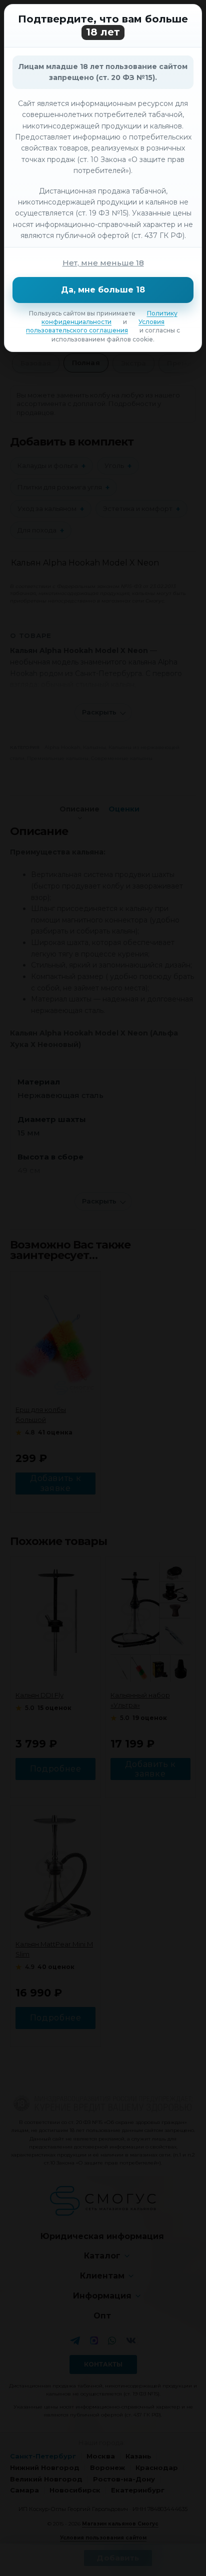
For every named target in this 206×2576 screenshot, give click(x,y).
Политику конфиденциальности (109, 317)
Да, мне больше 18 (103, 290)
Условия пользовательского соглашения (95, 326)
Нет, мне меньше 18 (103, 263)
